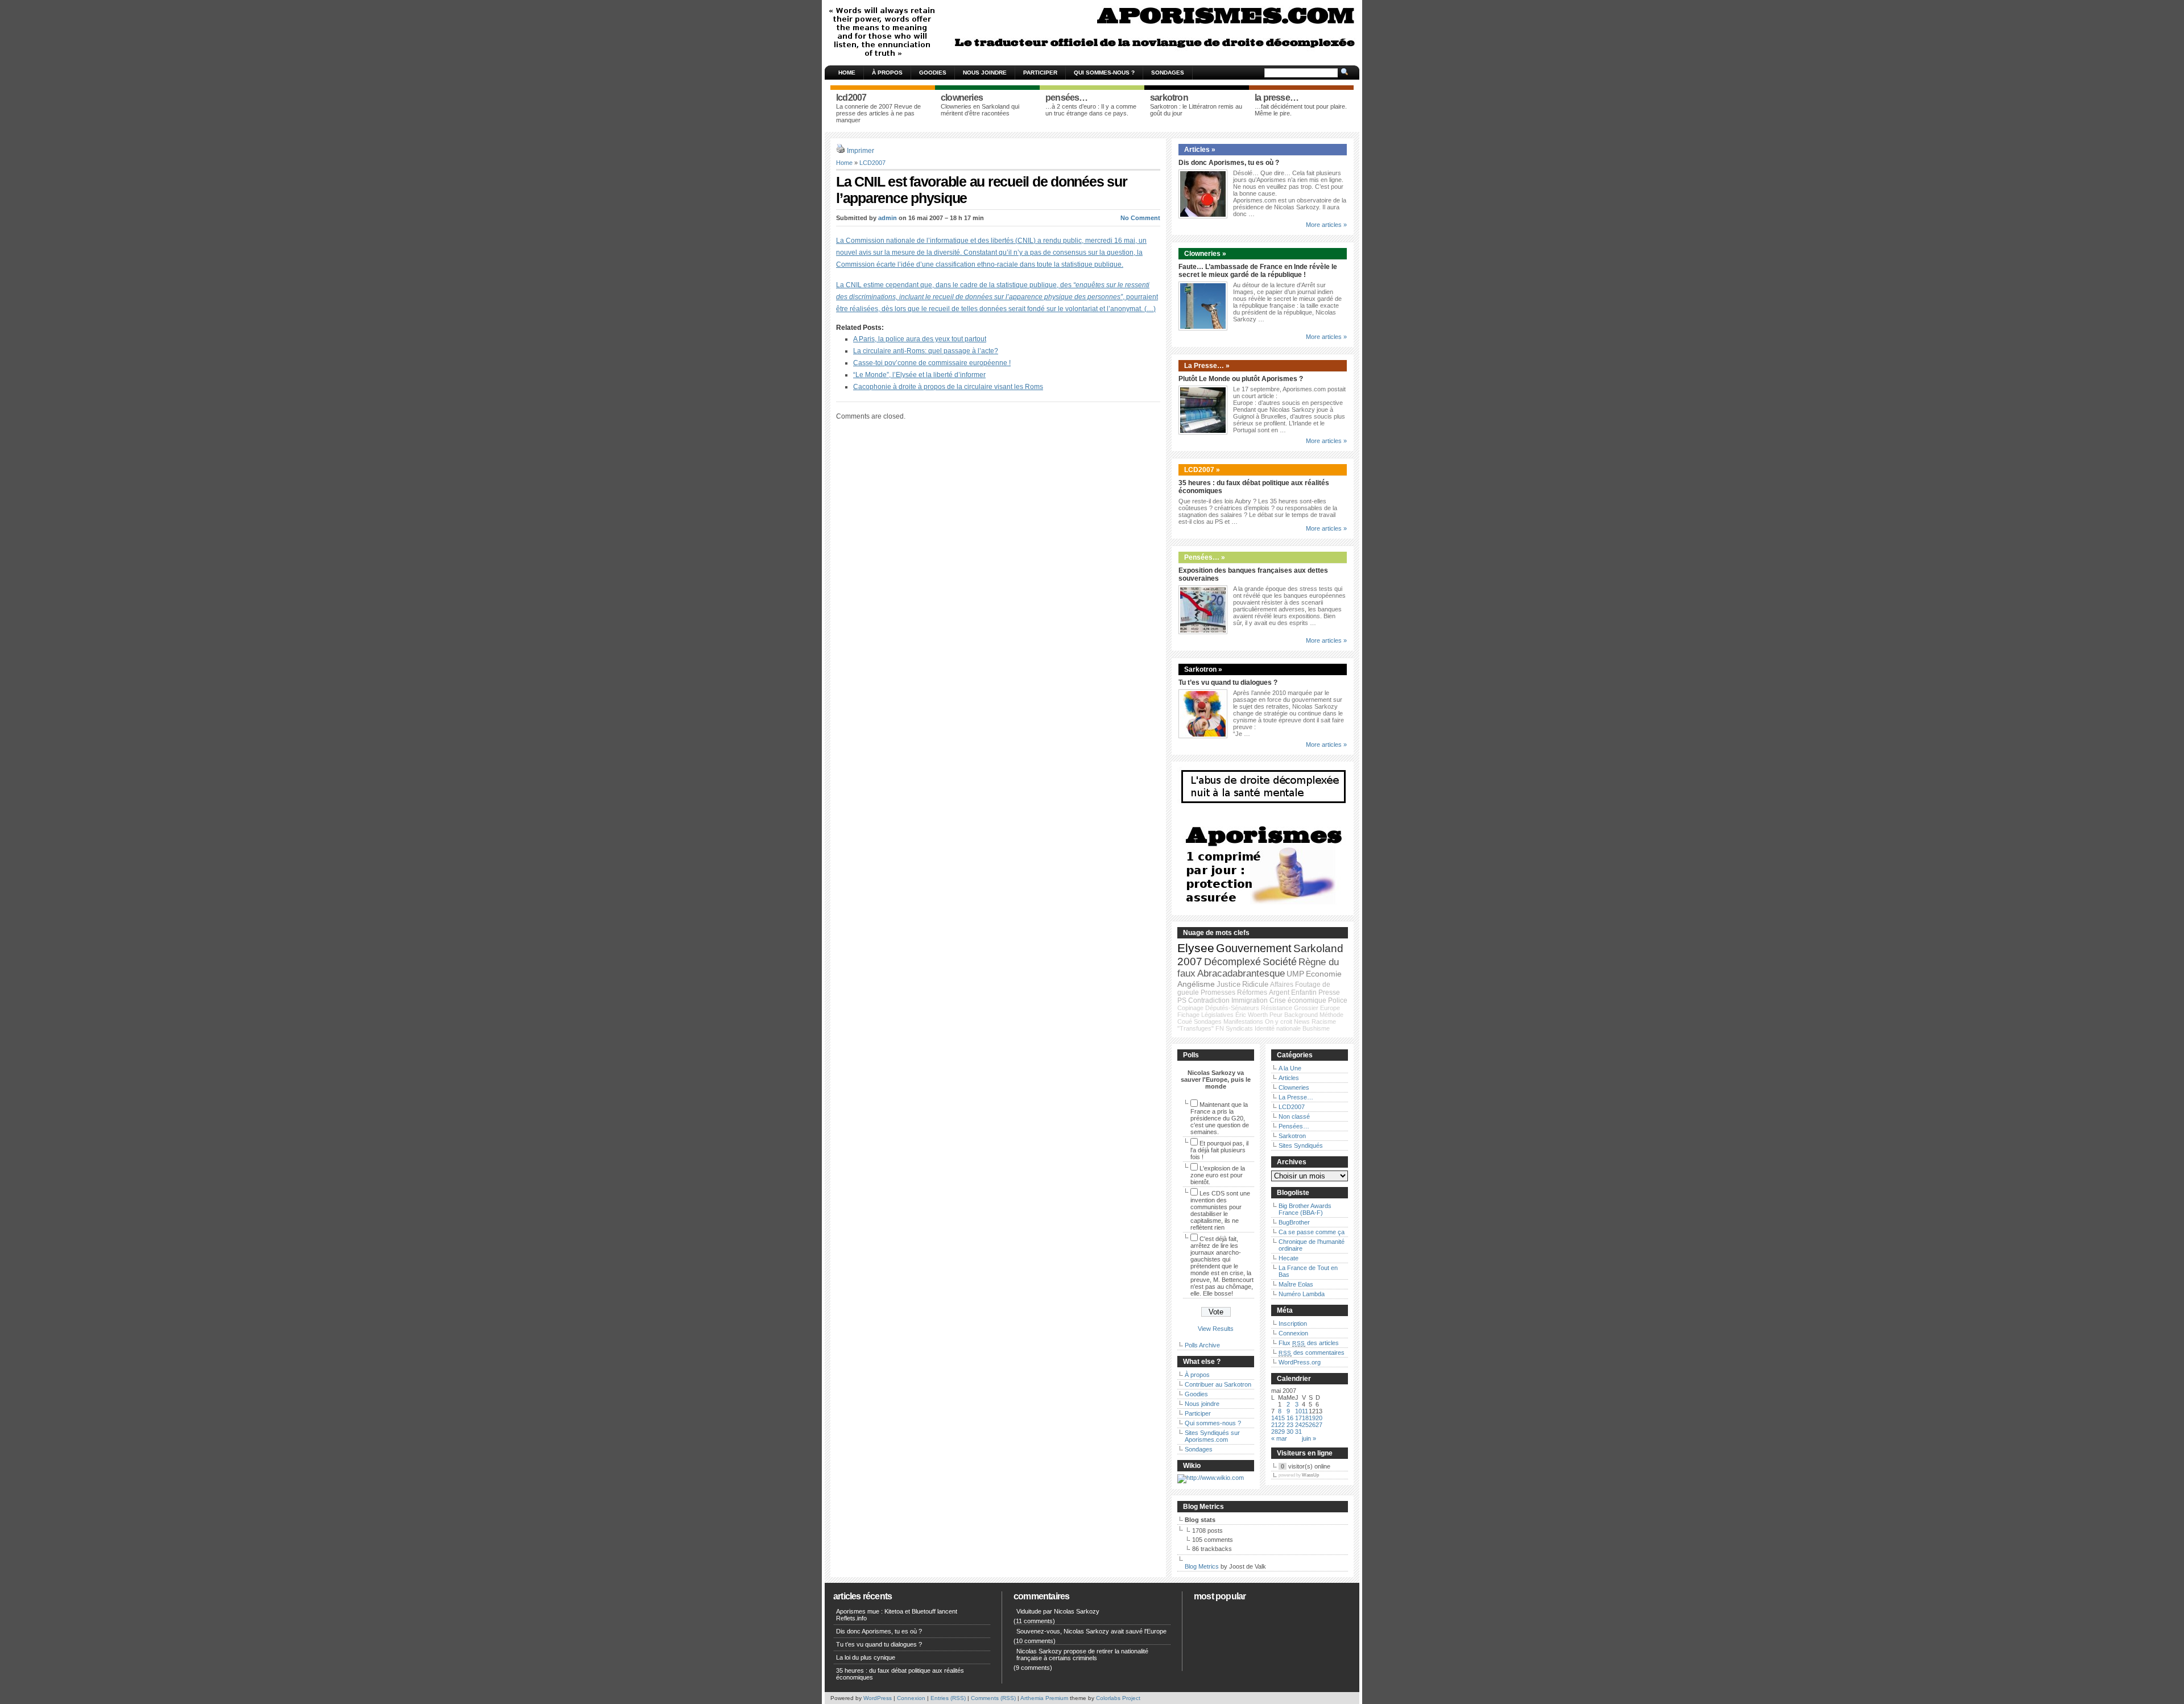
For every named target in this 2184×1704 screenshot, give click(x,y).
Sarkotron (1292, 1136)
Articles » (1200, 150)
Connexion (1293, 1333)
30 (1290, 1432)
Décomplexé (1232, 962)
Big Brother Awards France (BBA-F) (1305, 1209)
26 (1312, 1425)
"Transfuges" (1196, 1028)
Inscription (1293, 1324)
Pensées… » (1205, 557)
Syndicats (1239, 1028)
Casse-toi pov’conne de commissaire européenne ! (932, 363)
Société (1280, 962)
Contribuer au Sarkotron (1218, 1384)
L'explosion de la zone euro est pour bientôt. (1218, 1175)
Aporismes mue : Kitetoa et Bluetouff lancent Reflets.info (897, 1615)
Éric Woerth (1252, 1015)
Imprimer (861, 151)
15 (1281, 1418)
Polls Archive (1202, 1345)
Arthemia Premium (1044, 1698)
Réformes (1252, 992)
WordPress (878, 1698)
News (1302, 1021)
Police (1338, 1000)
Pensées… (1294, 1126)
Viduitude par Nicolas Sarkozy (1058, 1611)
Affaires (1282, 985)
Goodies (933, 73)
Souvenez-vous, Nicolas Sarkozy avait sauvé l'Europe (1091, 1631)
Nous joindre (985, 73)
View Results (1216, 1329)
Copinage (1190, 1008)
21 (1275, 1425)
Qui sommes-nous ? (1104, 73)
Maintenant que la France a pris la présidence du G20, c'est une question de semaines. (1220, 1118)
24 (1298, 1425)
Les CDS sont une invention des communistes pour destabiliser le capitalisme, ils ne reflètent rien (1220, 1210)
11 (1305, 1411)
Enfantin (1304, 992)
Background (1301, 1015)
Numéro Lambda (1302, 1294)
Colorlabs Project (1118, 1698)
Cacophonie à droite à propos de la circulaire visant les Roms (948, 387)
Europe (1330, 1008)
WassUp (1310, 1475)
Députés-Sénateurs (1232, 1008)
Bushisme (1316, 1028)
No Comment (1140, 218)
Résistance (1277, 1008)
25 (1305, 1425)
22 (1281, 1425)
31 (1298, 1432)
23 (1290, 1425)
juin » (1309, 1438)
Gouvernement (1254, 948)
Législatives (1217, 1015)
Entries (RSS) (948, 1698)
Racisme (1324, 1021)
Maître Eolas (1296, 1284)
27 (1319, 1425)
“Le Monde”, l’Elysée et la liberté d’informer (919, 375)
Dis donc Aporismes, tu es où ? (1229, 163)
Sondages (1168, 73)
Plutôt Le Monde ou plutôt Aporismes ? (1241, 379)
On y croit (1279, 1021)
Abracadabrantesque (1241, 973)
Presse (1329, 992)
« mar (1279, 1438)
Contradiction (1209, 1000)
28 (1275, 1432)
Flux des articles (1309, 1343)
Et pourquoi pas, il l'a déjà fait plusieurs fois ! (1219, 1150)
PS (1182, 1000)
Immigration (1250, 1000)
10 (1298, 1411)
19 (1312, 1418)
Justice (1228, 984)
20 (1319, 1418)
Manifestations (1243, 1021)
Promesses (1218, 992)
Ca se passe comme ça (1312, 1232)
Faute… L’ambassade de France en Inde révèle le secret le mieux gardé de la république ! (1258, 271)
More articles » (1326, 225)
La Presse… (1296, 1097)
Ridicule (1255, 984)
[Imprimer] (841, 151)
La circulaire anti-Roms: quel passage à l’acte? (926, 351)
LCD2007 (872, 163)
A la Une (1290, 1068)
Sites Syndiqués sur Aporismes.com (1212, 1436)
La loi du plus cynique (866, 1657)
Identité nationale (1278, 1028)
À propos (887, 73)
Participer (1040, 73)
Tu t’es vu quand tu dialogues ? (1228, 683)
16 (1290, 1418)
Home (847, 73)
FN (1220, 1028)
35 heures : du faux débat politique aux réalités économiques (900, 1674)
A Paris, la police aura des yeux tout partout (920, 339)
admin (888, 218)
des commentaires (1312, 1353)
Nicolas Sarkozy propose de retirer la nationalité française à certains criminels (1082, 1655)
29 (1281, 1432)
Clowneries (1294, 1087)
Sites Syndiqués (1301, 1145)
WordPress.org (1300, 1362)
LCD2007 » (1202, 470)
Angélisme (1196, 984)
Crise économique (1298, 1000)
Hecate (1289, 1258)
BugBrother (1294, 1222)
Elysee (1196, 948)
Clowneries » (1205, 254)
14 (1275, 1418)
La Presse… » (1207, 366)
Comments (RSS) (993, 1698)
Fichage (1188, 1015)
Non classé (1294, 1116)
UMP (1295, 974)
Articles (1289, 1078)
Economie (1324, 974)
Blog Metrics (1202, 1566)
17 (1298, 1418)
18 (1305, 1418)
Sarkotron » (1203, 669)
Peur (1276, 1015)
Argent (1279, 992)
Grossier (1306, 1008)
